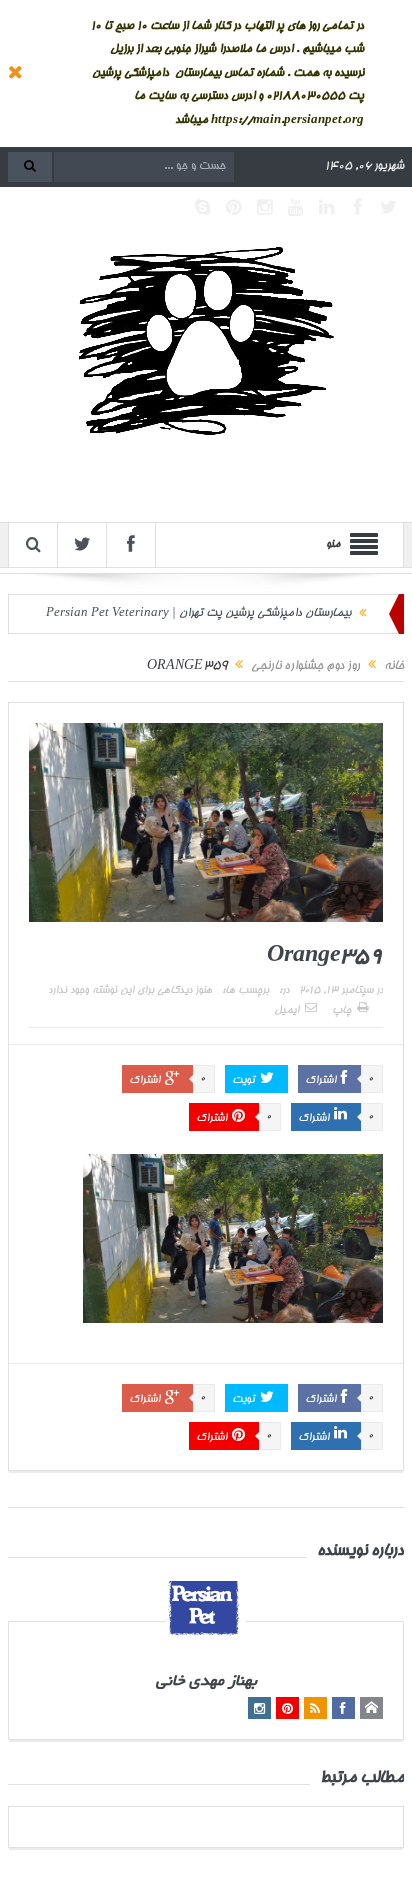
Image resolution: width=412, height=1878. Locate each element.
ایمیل (286, 1011)
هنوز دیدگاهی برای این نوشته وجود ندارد (130, 991)
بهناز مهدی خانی (206, 1682)
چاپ (341, 1011)
